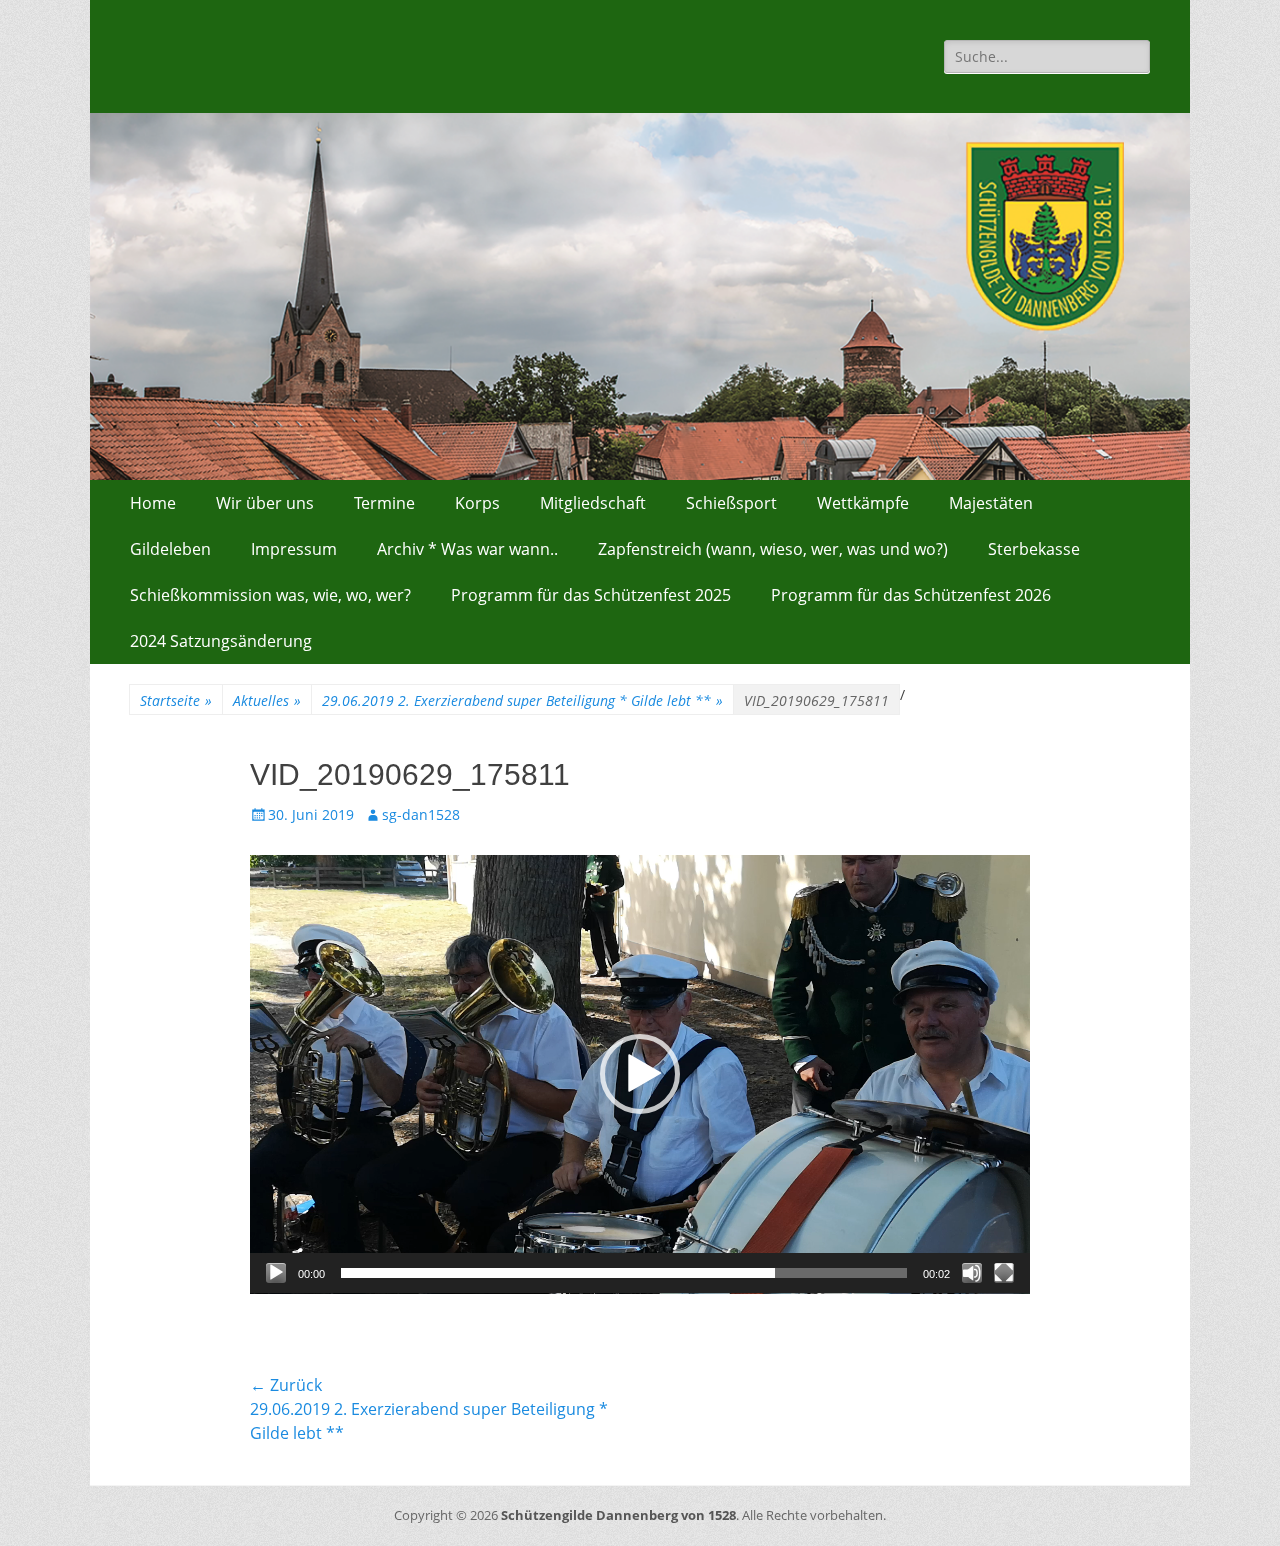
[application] (640, 1074)
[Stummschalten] (972, 1273)
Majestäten (991, 503)
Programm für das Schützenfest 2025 (591, 595)
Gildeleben (170, 549)
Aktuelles (267, 700)
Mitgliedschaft (593, 503)
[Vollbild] (1004, 1273)
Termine (384, 503)
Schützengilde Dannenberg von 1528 (618, 1515)
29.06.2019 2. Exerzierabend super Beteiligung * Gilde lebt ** (522, 700)
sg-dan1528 (421, 814)
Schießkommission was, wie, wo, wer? (270, 595)
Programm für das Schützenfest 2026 (911, 595)
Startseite (176, 700)
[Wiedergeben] (276, 1273)
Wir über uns (265, 503)
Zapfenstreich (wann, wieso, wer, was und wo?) (773, 549)
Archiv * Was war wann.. (467, 549)
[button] (640, 1074)
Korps (477, 503)
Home (153, 503)
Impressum (294, 549)
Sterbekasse (1034, 549)
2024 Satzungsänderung (221, 641)
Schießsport (731, 503)
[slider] (624, 1273)
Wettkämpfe (863, 503)
